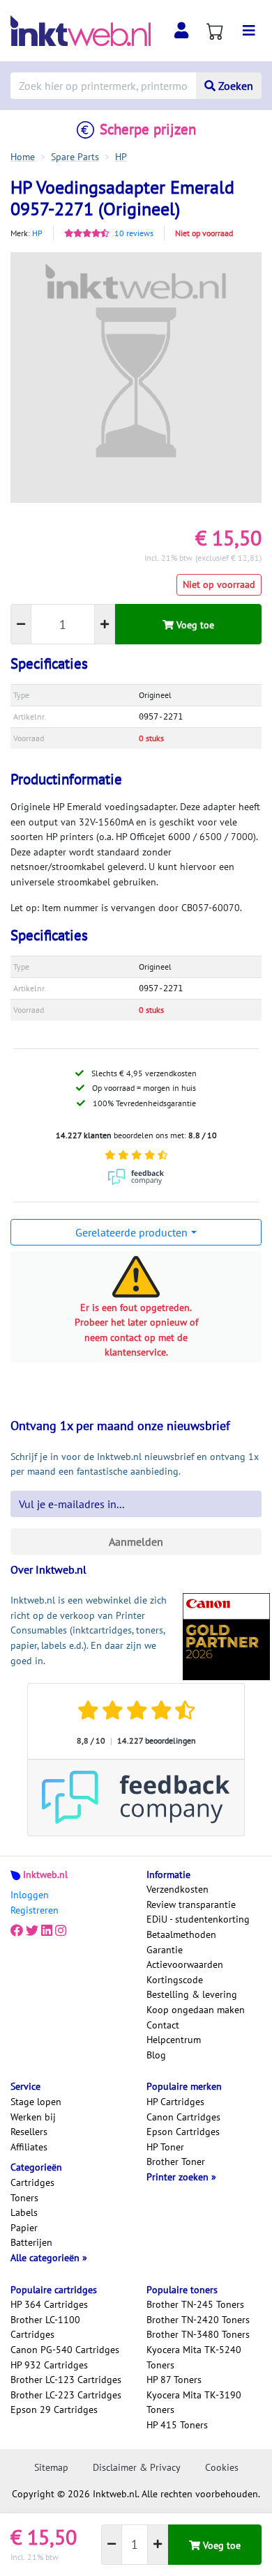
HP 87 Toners (174, 2380)
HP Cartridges (175, 2102)
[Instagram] (61, 1930)
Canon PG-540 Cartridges (65, 2350)
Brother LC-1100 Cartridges (45, 2327)
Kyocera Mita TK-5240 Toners (194, 2357)
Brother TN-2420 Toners (198, 2320)
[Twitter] (32, 1930)
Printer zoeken (179, 2177)
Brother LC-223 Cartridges (66, 2395)
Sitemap (51, 2467)
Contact (163, 2025)
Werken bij (33, 2117)
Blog (156, 2055)
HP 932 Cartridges (49, 2365)
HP (37, 233)
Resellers (29, 2132)
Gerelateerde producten (131, 1232)
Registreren (35, 1910)
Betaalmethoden (181, 1934)
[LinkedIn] (47, 1930)
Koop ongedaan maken (196, 2010)
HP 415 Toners (177, 2425)
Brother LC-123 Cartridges (66, 2380)
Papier (24, 2228)
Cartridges (32, 2182)
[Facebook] (17, 1930)
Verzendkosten (177, 1889)
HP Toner (165, 2147)
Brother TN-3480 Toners (198, 2334)
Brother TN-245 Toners (195, 2304)
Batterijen (31, 2242)
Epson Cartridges (183, 2132)
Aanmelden (136, 1542)
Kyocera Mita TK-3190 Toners (194, 2403)
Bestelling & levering (192, 1994)
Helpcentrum (174, 2040)
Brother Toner (176, 2162)
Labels (24, 2212)
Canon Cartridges (183, 2117)
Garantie (165, 1950)
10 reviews (134, 233)
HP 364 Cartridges (49, 2304)
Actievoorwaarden (185, 1964)
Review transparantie (191, 1904)
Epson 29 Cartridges (54, 2410)
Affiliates (29, 2147)
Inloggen (30, 1895)
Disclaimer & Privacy (137, 2467)
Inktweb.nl (45, 1875)
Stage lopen (36, 2102)
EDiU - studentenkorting (198, 1919)
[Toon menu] (249, 31)
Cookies (222, 2467)
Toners (24, 2198)
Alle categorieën (46, 2258)
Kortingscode (175, 1980)
